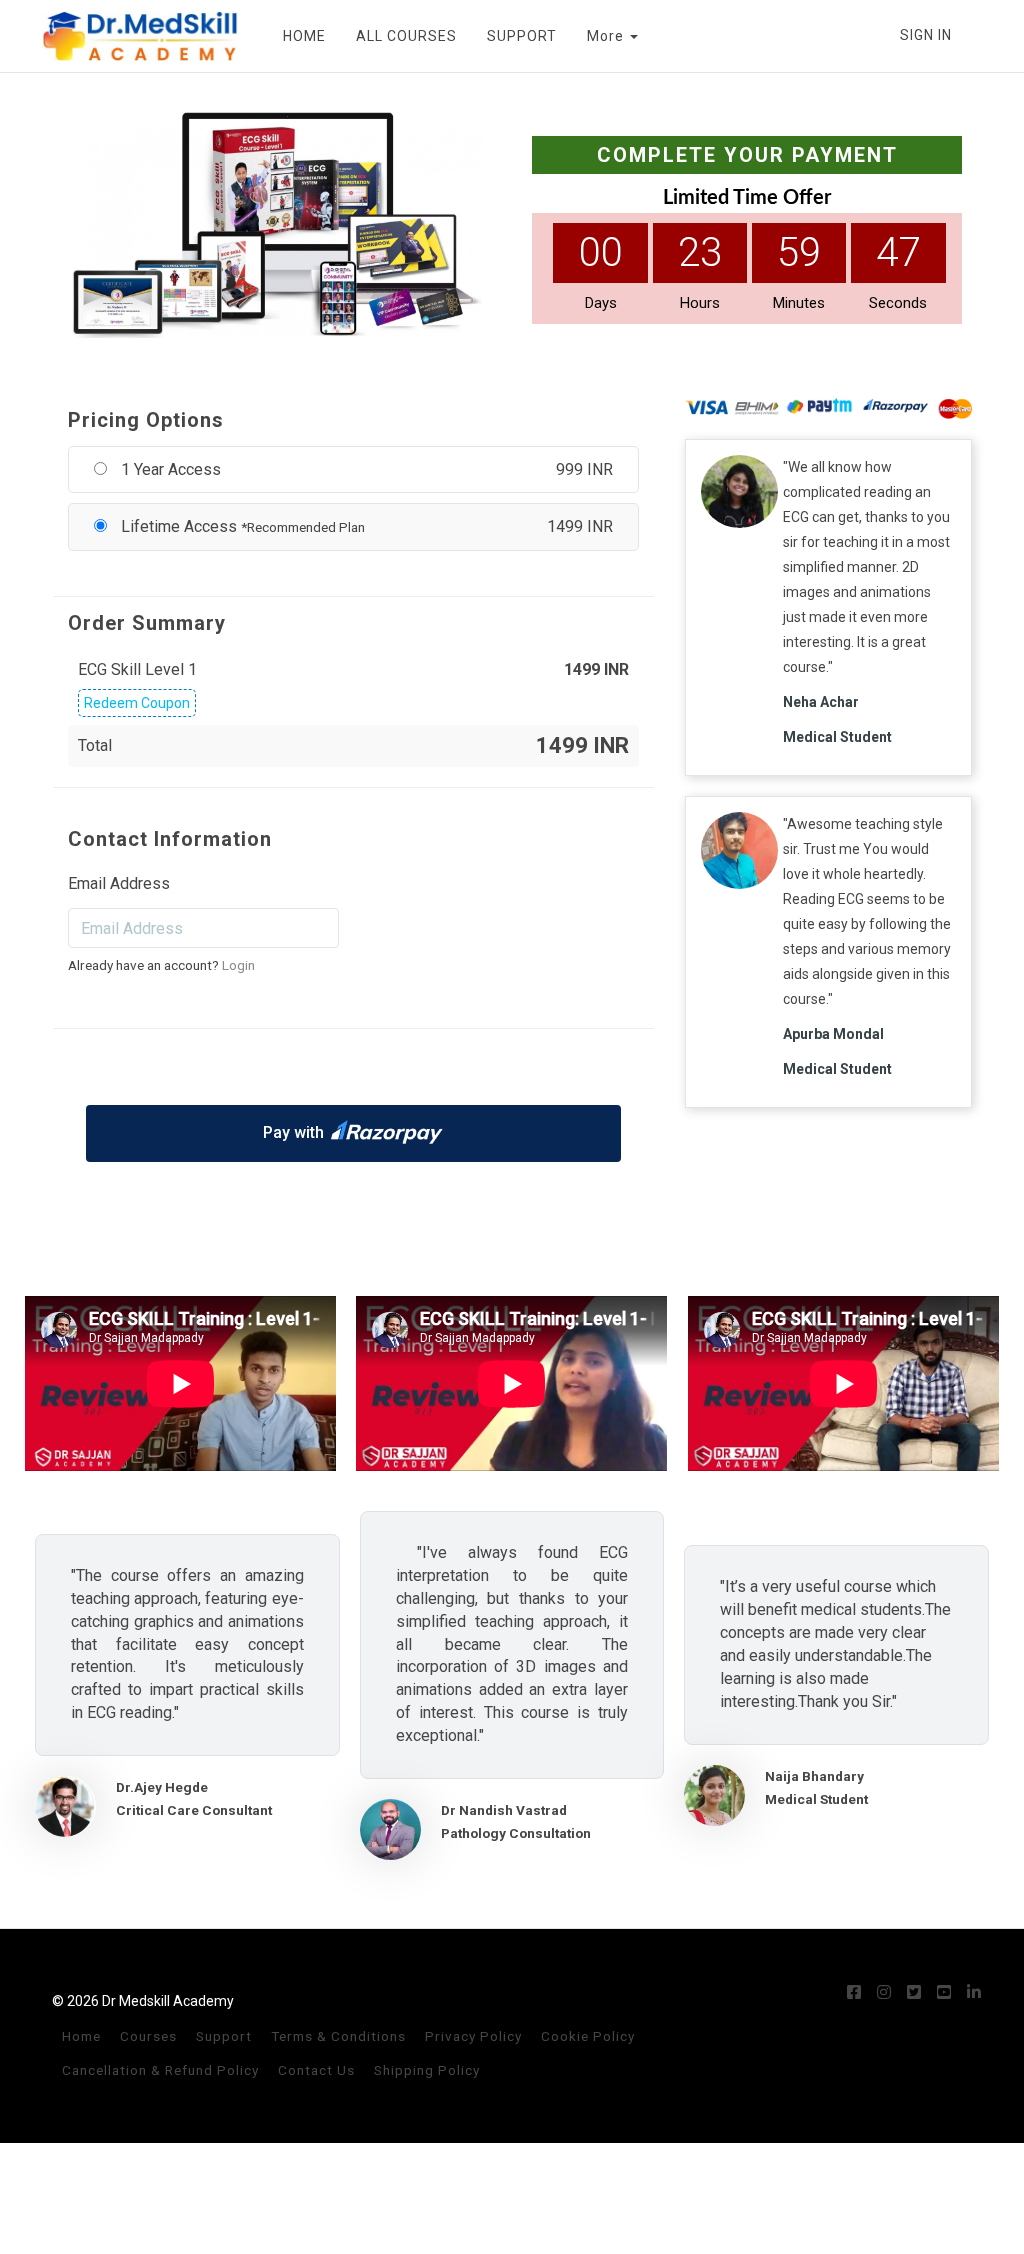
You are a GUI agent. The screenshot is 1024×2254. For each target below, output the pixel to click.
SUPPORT (522, 36)
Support (224, 2036)
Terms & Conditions (338, 2036)
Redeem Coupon (137, 703)
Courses (148, 2036)
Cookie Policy (588, 2036)
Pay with (293, 1132)
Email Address (119, 883)
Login (238, 965)
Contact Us (316, 2070)
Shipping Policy (427, 2070)
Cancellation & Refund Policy (160, 2070)
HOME (304, 36)
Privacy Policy (473, 2036)
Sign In (926, 35)
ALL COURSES (406, 36)
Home (81, 2036)
